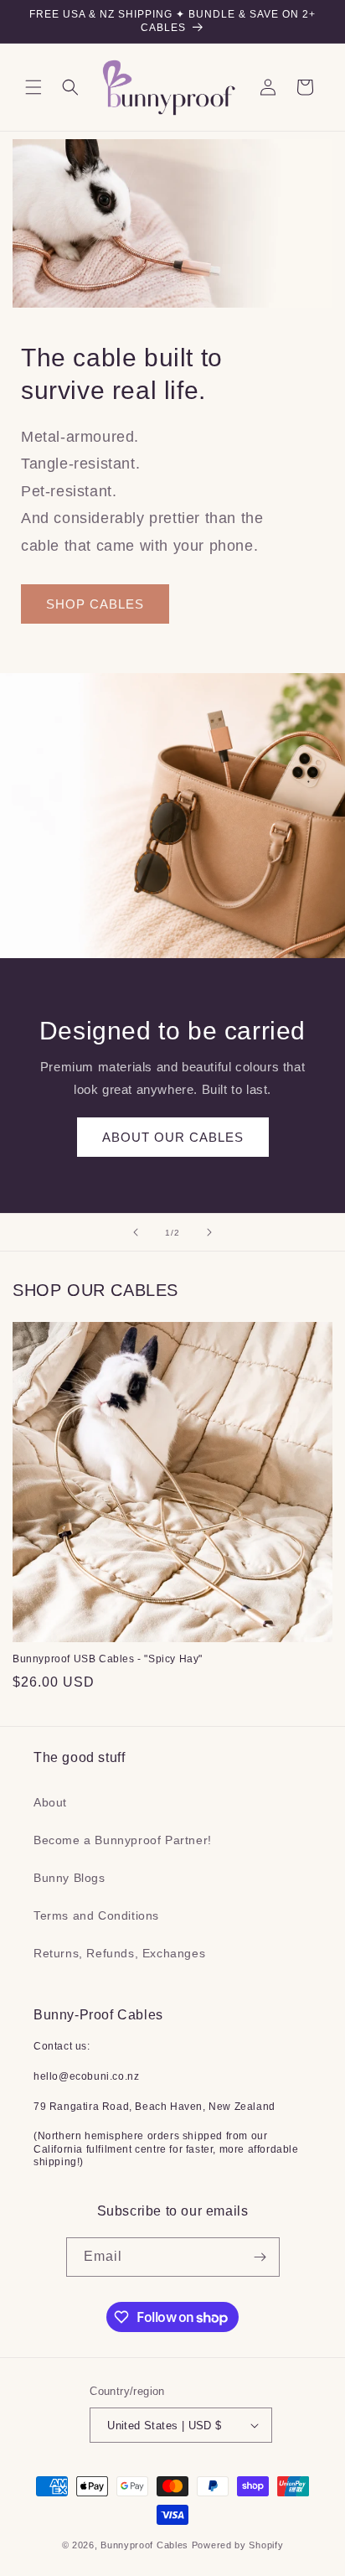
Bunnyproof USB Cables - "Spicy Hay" (108, 1659)
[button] (33, 87)
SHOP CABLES (95, 604)
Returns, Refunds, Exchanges (119, 1953)
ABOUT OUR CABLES (173, 1137)
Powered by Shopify (238, 2545)
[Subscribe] (260, 2257)
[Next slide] (209, 1232)
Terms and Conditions (96, 1915)
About (50, 1802)
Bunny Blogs (70, 1878)
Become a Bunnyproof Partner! (123, 1840)
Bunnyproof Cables (144, 2545)
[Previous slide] (136, 1232)
